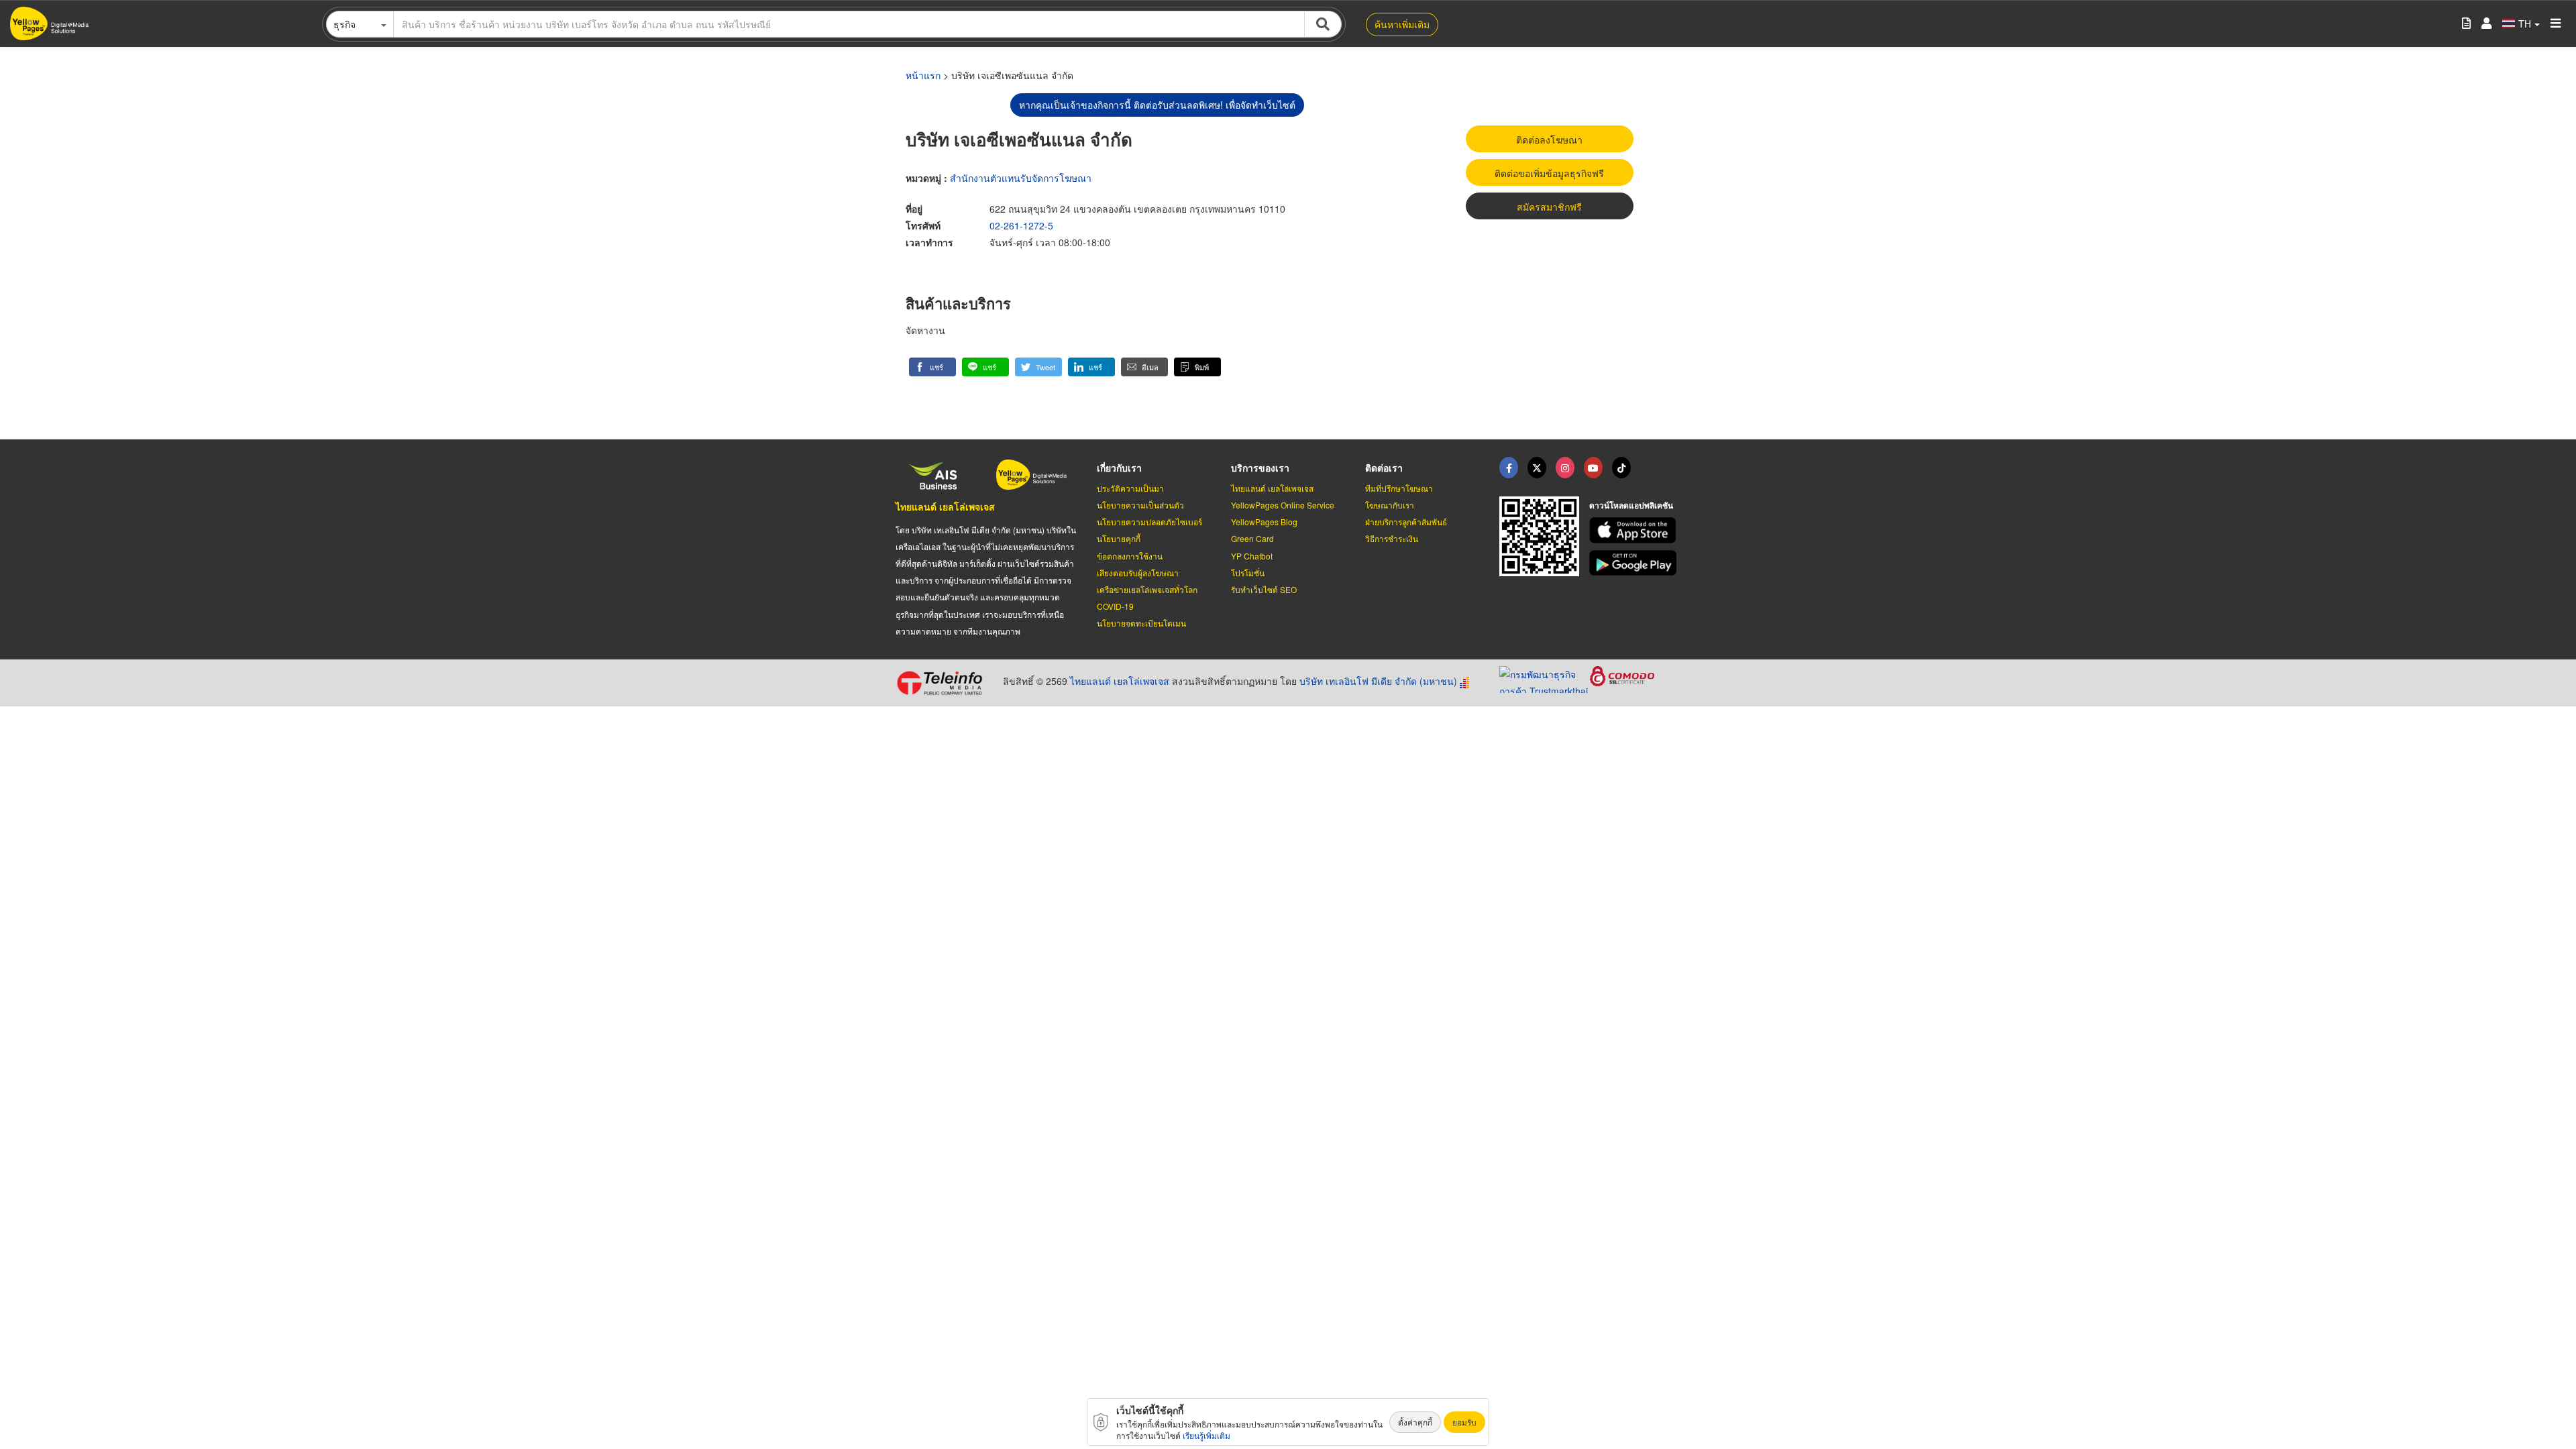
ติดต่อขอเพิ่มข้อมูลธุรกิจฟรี (1549, 173)
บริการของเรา (1260, 468)
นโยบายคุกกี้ (1119, 538)
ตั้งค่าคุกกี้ (1415, 1422)
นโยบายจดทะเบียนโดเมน (1141, 623)
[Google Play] (1635, 563)
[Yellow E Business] (1509, 468)
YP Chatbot (1252, 556)
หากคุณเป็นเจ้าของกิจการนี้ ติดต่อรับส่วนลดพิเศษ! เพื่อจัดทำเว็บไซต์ (1157, 105)
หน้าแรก (923, 75)
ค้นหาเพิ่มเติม (1402, 24)
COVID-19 (1115, 606)
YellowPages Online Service (1283, 505)
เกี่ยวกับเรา (1119, 468)
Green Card (1252, 538)
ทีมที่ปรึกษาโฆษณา (1399, 488)
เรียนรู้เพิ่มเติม (1206, 1435)
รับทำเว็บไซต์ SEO (1264, 589)
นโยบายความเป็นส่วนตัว (1140, 505)
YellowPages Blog (1264, 522)
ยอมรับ (1464, 1422)
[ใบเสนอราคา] (2466, 24)
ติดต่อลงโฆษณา (1549, 140)
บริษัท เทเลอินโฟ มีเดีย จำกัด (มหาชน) (1378, 681)
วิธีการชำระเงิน (1392, 538)
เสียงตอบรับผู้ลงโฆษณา (1138, 573)
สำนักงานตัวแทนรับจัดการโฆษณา (1021, 178)
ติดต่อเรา (1384, 468)
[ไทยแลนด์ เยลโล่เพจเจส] (1537, 468)
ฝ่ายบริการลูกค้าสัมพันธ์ (1406, 522)
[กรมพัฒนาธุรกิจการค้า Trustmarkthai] (1545, 678)
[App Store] (1635, 530)
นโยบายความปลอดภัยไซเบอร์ (1149, 522)
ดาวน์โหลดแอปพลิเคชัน (1631, 505)
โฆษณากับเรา (1390, 505)
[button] (932, 367)
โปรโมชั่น (1248, 573)
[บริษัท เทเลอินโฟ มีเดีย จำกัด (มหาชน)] (944, 683)
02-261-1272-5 (1021, 225)
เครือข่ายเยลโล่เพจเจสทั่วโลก (1147, 589)
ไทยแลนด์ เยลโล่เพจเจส (945, 506)
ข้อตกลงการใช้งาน (1130, 556)
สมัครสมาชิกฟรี (1549, 207)
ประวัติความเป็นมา (1130, 488)
